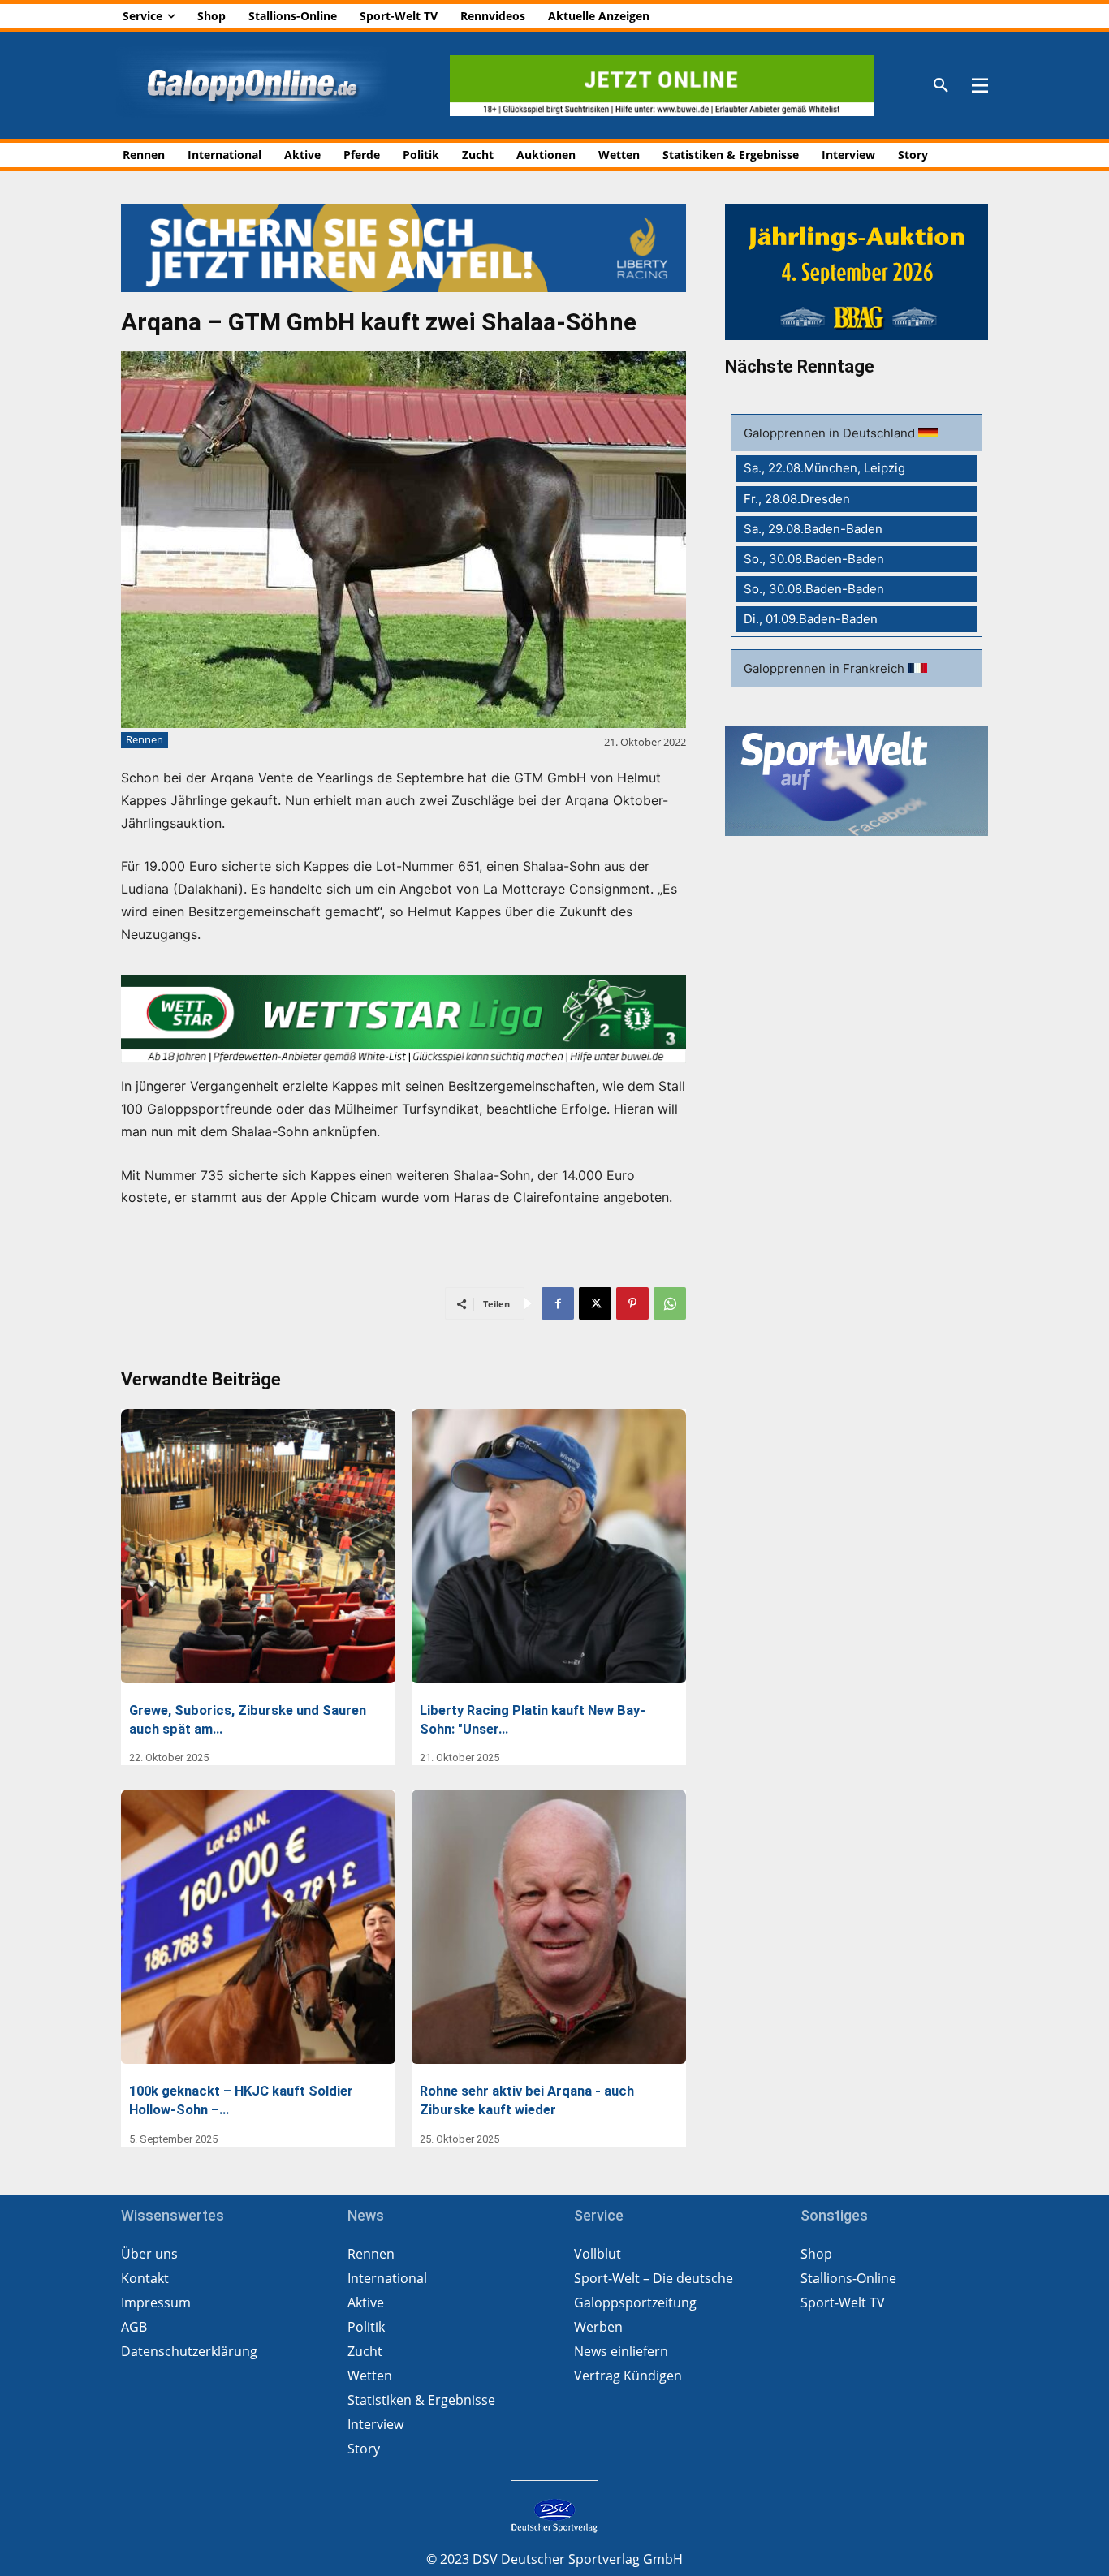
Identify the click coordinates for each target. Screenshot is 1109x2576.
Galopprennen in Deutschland (831, 433)
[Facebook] (558, 1303)
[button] (941, 86)
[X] (595, 1303)
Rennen (145, 739)
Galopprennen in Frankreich (826, 668)
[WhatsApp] (670, 1303)
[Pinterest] (632, 1303)
